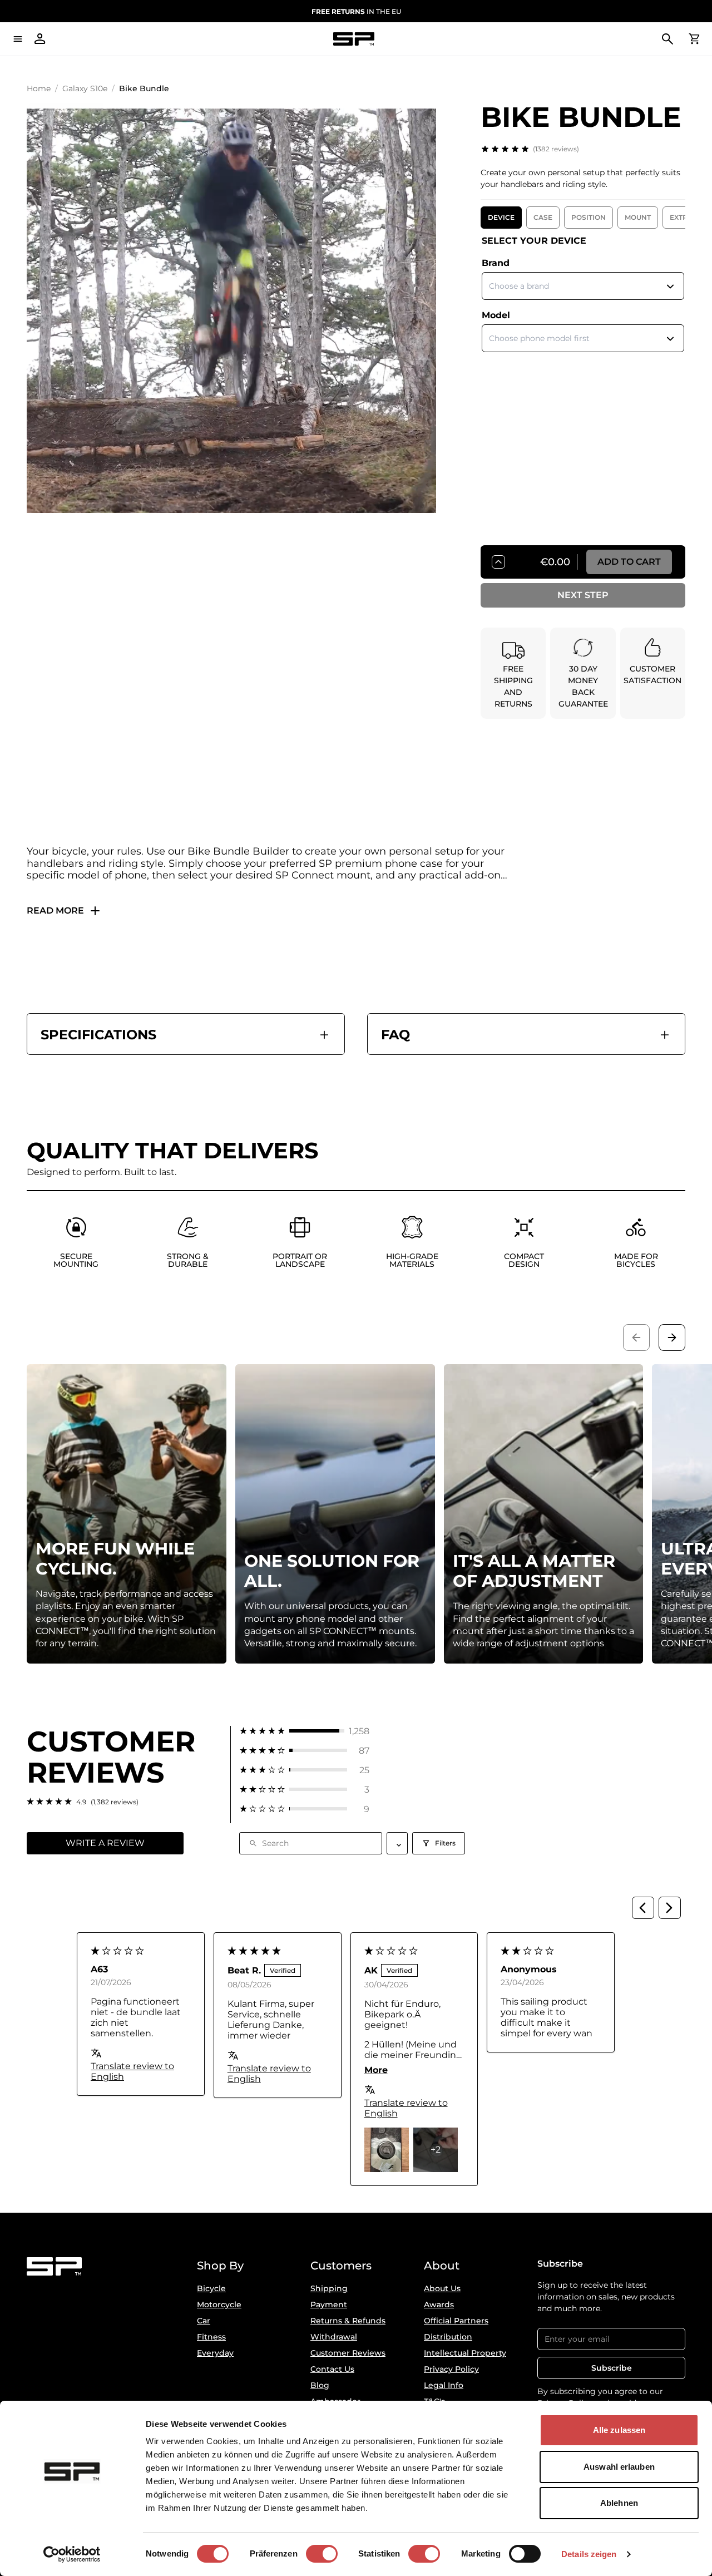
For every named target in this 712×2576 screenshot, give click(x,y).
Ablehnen (619, 2503)
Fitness (211, 2337)
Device (501, 217)
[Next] (670, 1908)
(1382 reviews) (556, 149)
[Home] (354, 39)
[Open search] (667, 39)
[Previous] (643, 1908)
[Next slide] (672, 1338)
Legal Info (444, 2385)
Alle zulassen (619, 2430)
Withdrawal (334, 2337)
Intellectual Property (465, 2353)
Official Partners (456, 2321)
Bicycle (211, 2288)
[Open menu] (18, 39)
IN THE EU (356, 11)
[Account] (40, 39)
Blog (320, 2385)
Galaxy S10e (85, 88)
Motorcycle (219, 2304)
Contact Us (332, 2369)
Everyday (215, 2353)
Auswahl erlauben (619, 2467)
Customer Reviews (348, 2353)
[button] (305, 1731)
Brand (496, 263)
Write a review (105, 1843)
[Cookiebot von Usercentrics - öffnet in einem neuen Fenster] (72, 2554)
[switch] (322, 2554)
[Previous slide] (636, 1338)
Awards (439, 2304)
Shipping (329, 2288)
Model (496, 315)
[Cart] (694, 39)
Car (204, 2321)
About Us (442, 2288)
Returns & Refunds (348, 2321)
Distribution (448, 2337)
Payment (329, 2304)
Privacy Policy (451, 2369)
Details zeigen (589, 2554)
